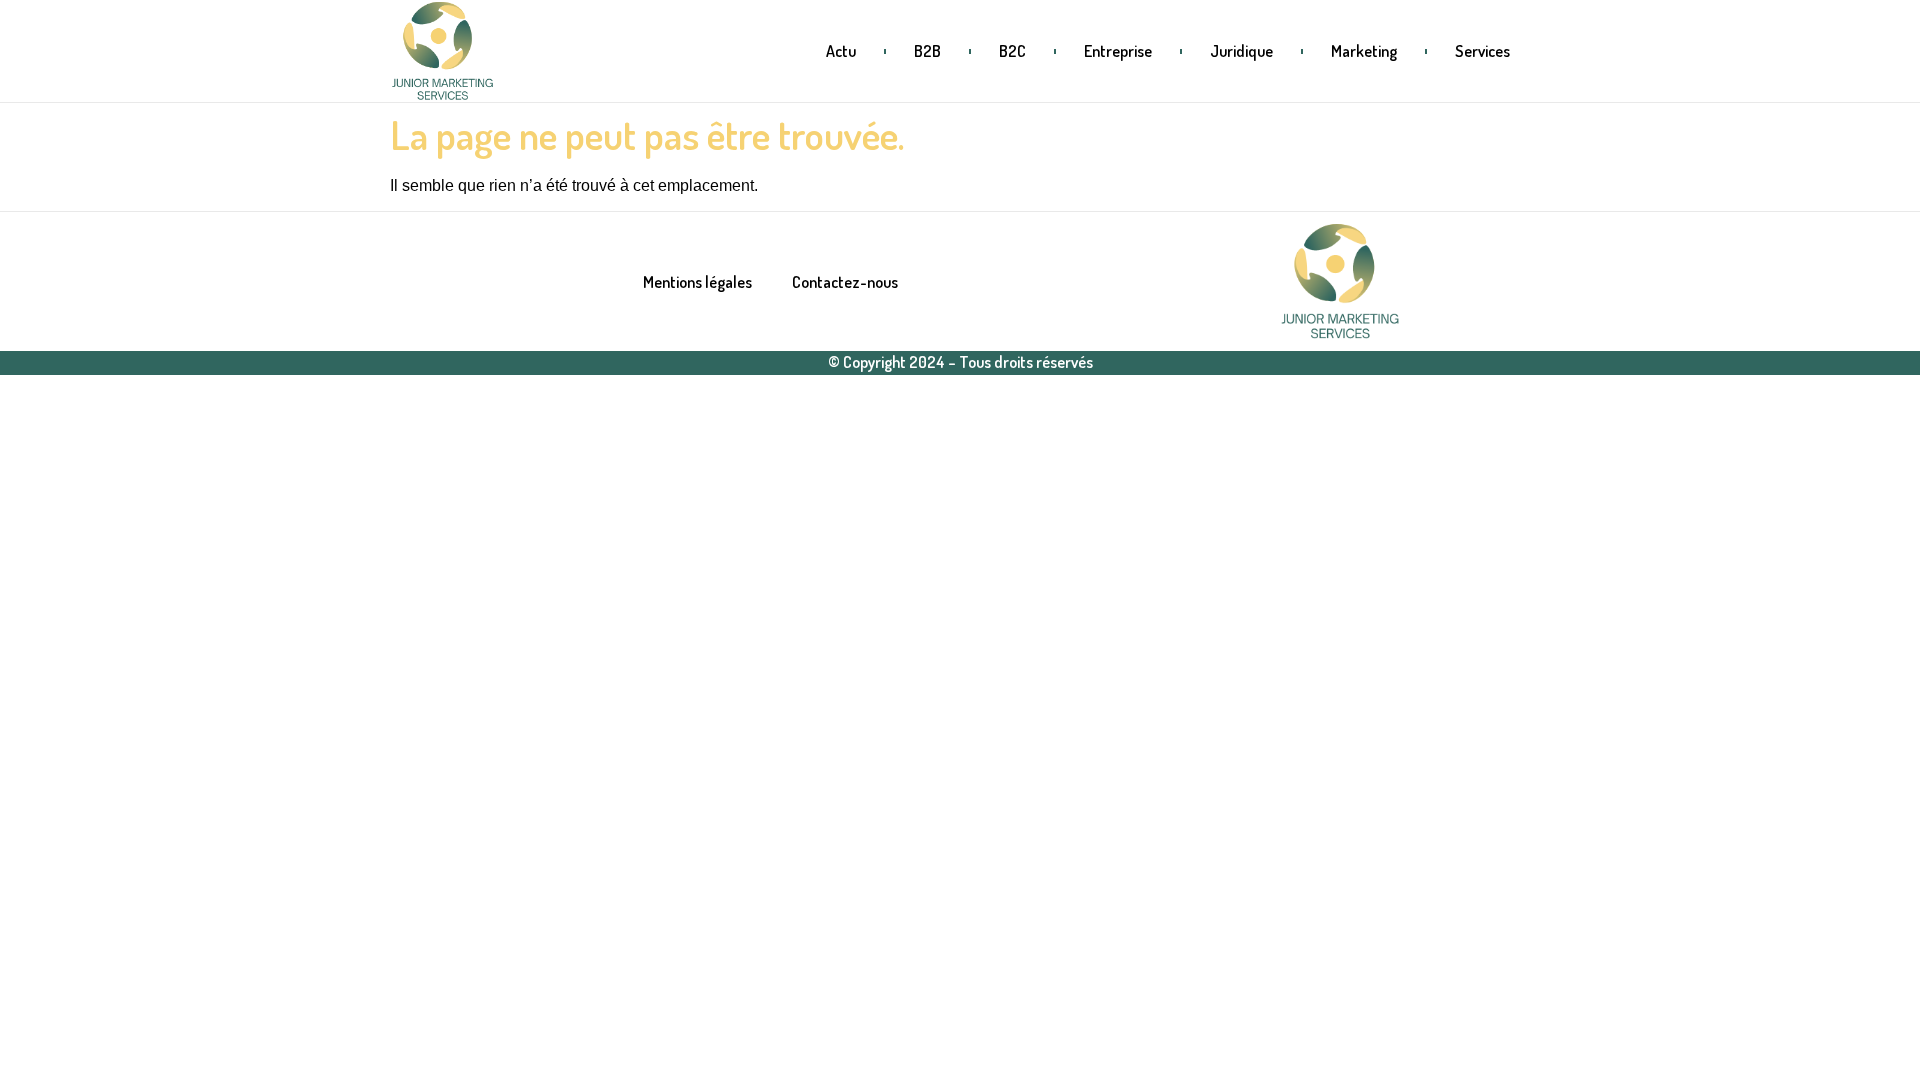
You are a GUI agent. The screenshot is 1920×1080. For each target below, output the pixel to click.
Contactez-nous (845, 282)
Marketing (1364, 51)
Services (1482, 51)
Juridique (1241, 51)
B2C (1012, 51)
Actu (841, 51)
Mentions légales (697, 282)
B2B (927, 51)
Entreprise (1118, 51)
